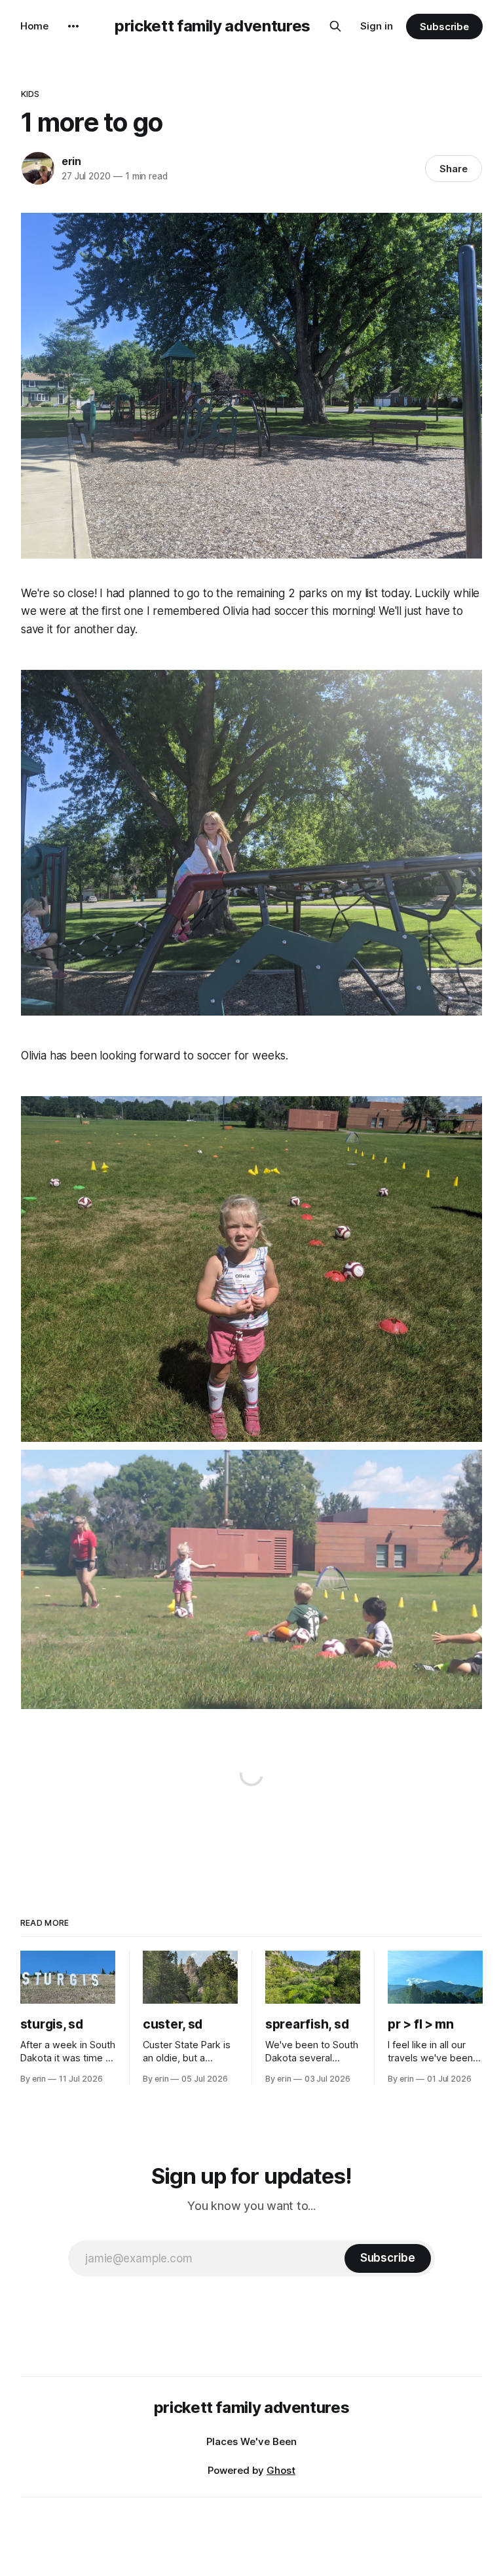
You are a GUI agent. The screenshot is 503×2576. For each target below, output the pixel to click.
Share (454, 169)
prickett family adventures (213, 26)
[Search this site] (335, 26)
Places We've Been (251, 2441)
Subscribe (444, 27)
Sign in (377, 26)
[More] (73, 26)
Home (34, 26)
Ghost (281, 2470)
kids (30, 94)
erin (71, 161)
